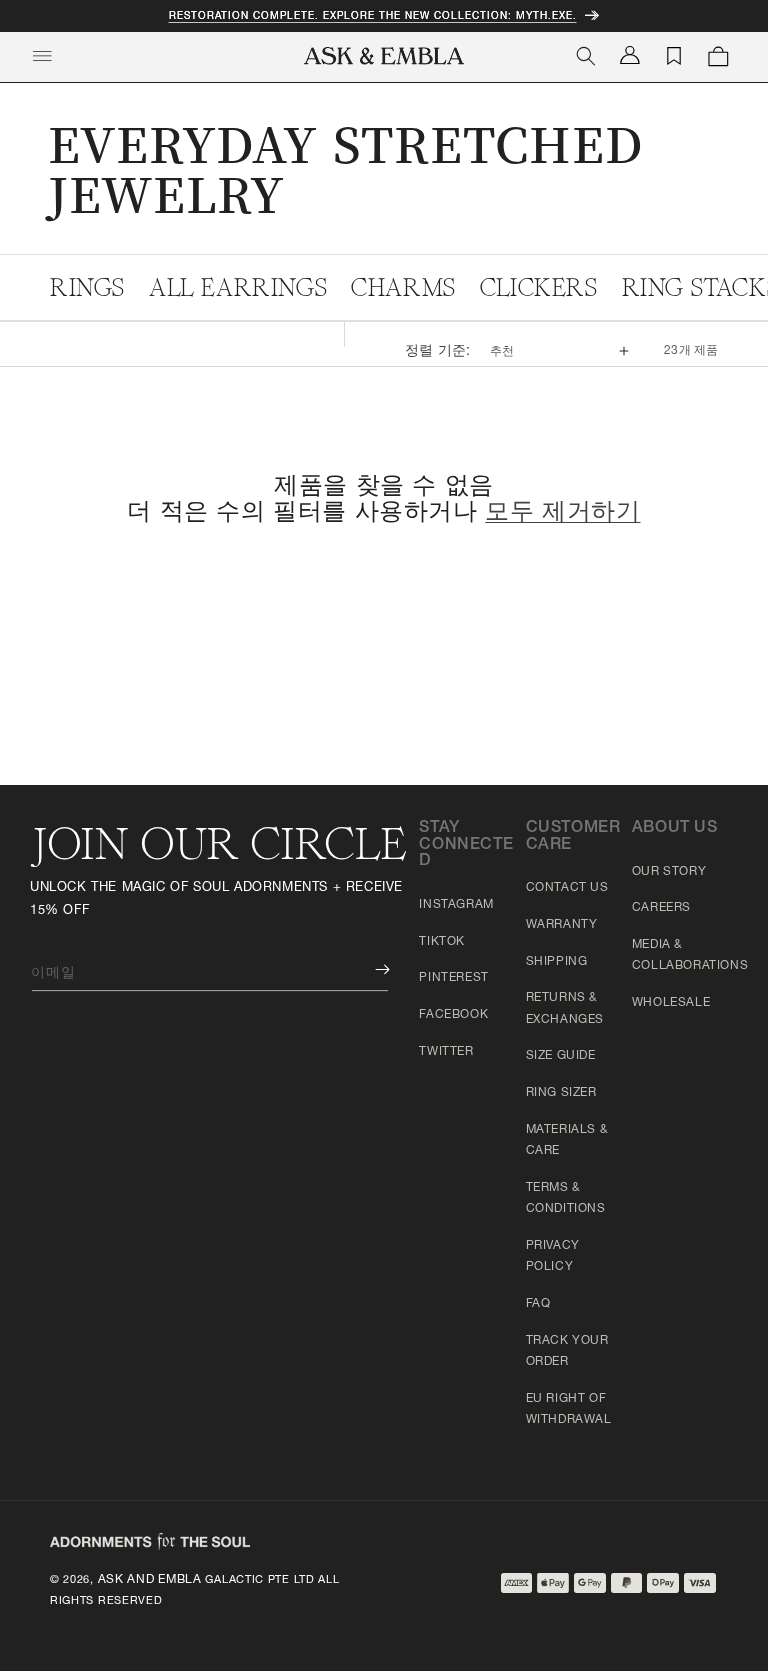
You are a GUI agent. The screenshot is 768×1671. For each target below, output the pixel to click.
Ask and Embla (150, 1580)
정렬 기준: (437, 352)
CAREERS (661, 908)
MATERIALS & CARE (567, 1141)
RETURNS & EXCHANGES (565, 1009)
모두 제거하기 (562, 514)
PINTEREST (453, 978)
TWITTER (446, 1052)
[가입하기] (368, 969)
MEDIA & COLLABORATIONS (690, 956)
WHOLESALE (671, 1003)
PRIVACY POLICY (553, 1257)
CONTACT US (567, 888)
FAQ (538, 1304)
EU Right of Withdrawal (569, 1410)
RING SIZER (561, 1093)
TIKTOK (442, 942)
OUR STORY (669, 872)
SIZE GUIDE (561, 1056)
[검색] (586, 56)
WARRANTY (562, 925)
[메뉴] (42, 56)
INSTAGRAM (456, 905)
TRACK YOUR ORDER (567, 1352)
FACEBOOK (453, 1015)
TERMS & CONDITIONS (566, 1199)
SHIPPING (557, 962)
